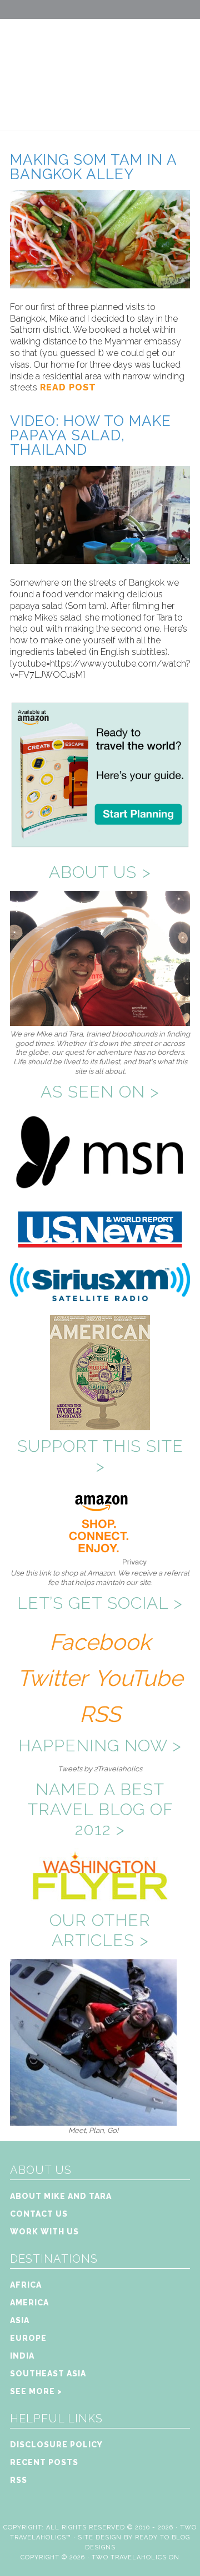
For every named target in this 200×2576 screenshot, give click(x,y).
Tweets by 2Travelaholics (100, 1769)
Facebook (100, 1642)
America (29, 2303)
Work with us (44, 2232)
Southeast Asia (48, 2374)
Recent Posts (44, 2462)
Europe (28, 2338)
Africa (26, 2285)
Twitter (52, 1678)
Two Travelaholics (100, 64)
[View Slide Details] (93, 2121)
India (22, 2356)
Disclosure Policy (56, 2445)
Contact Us (39, 2214)
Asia (20, 2320)
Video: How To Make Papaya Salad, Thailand (91, 435)
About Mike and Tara (61, 2196)
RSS (100, 1714)
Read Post (67, 387)
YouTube (139, 1678)
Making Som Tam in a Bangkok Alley (93, 167)
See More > (36, 2391)
